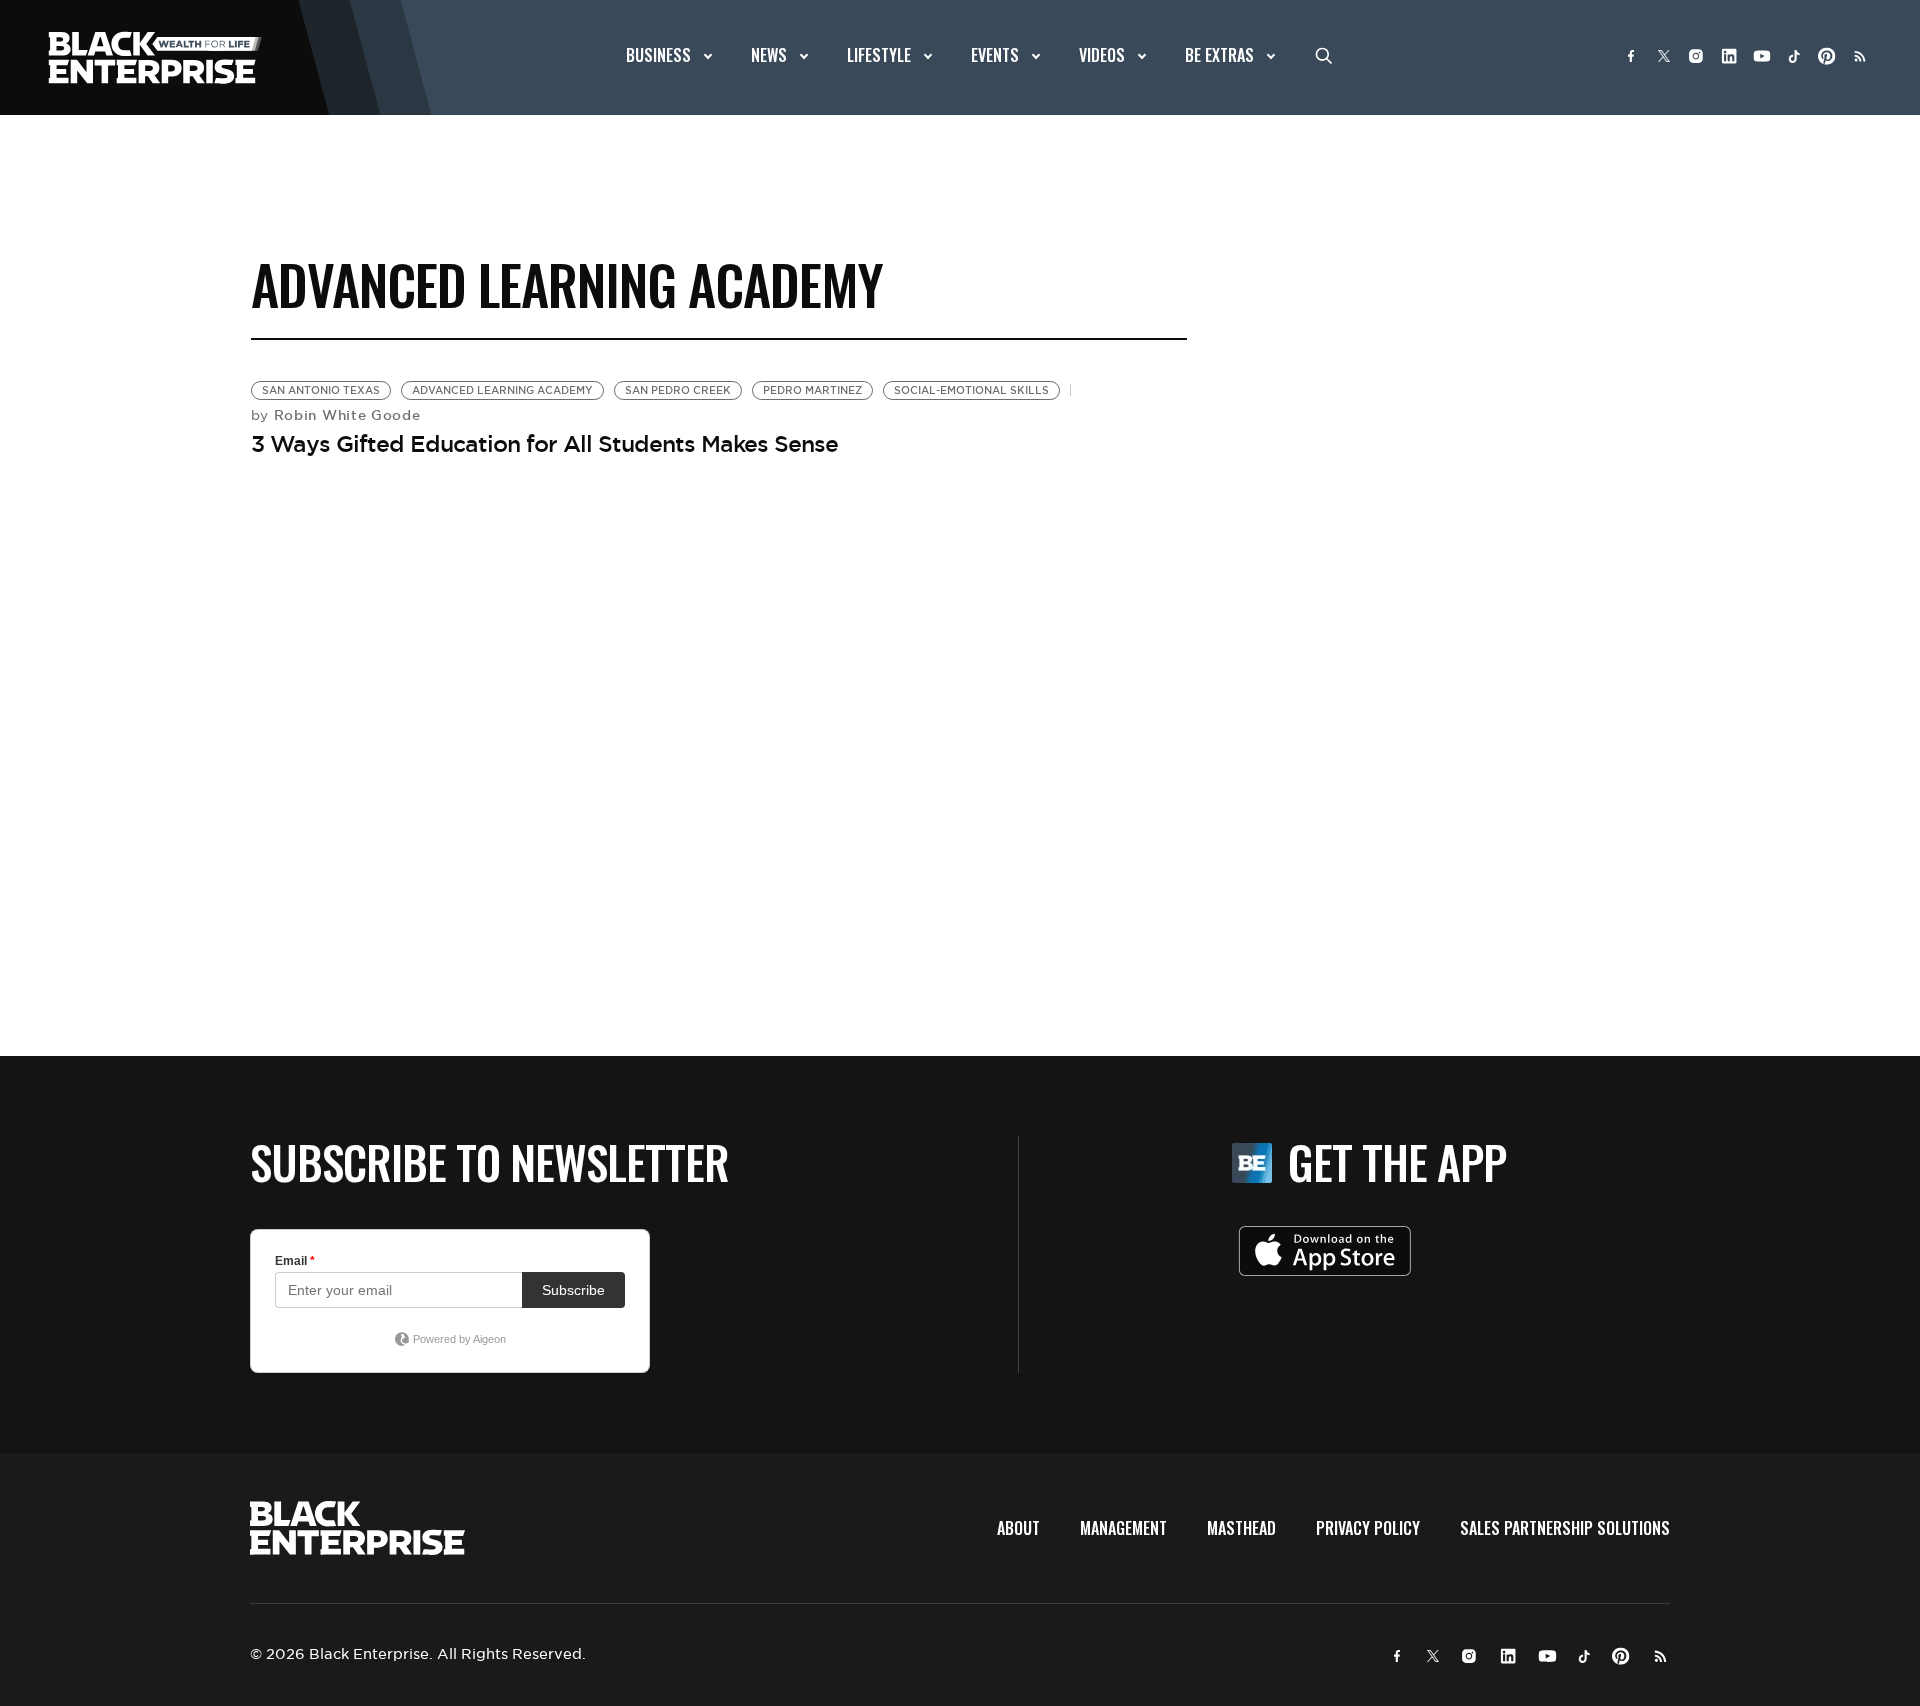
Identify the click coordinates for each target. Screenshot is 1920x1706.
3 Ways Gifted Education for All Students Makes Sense (544, 444)
